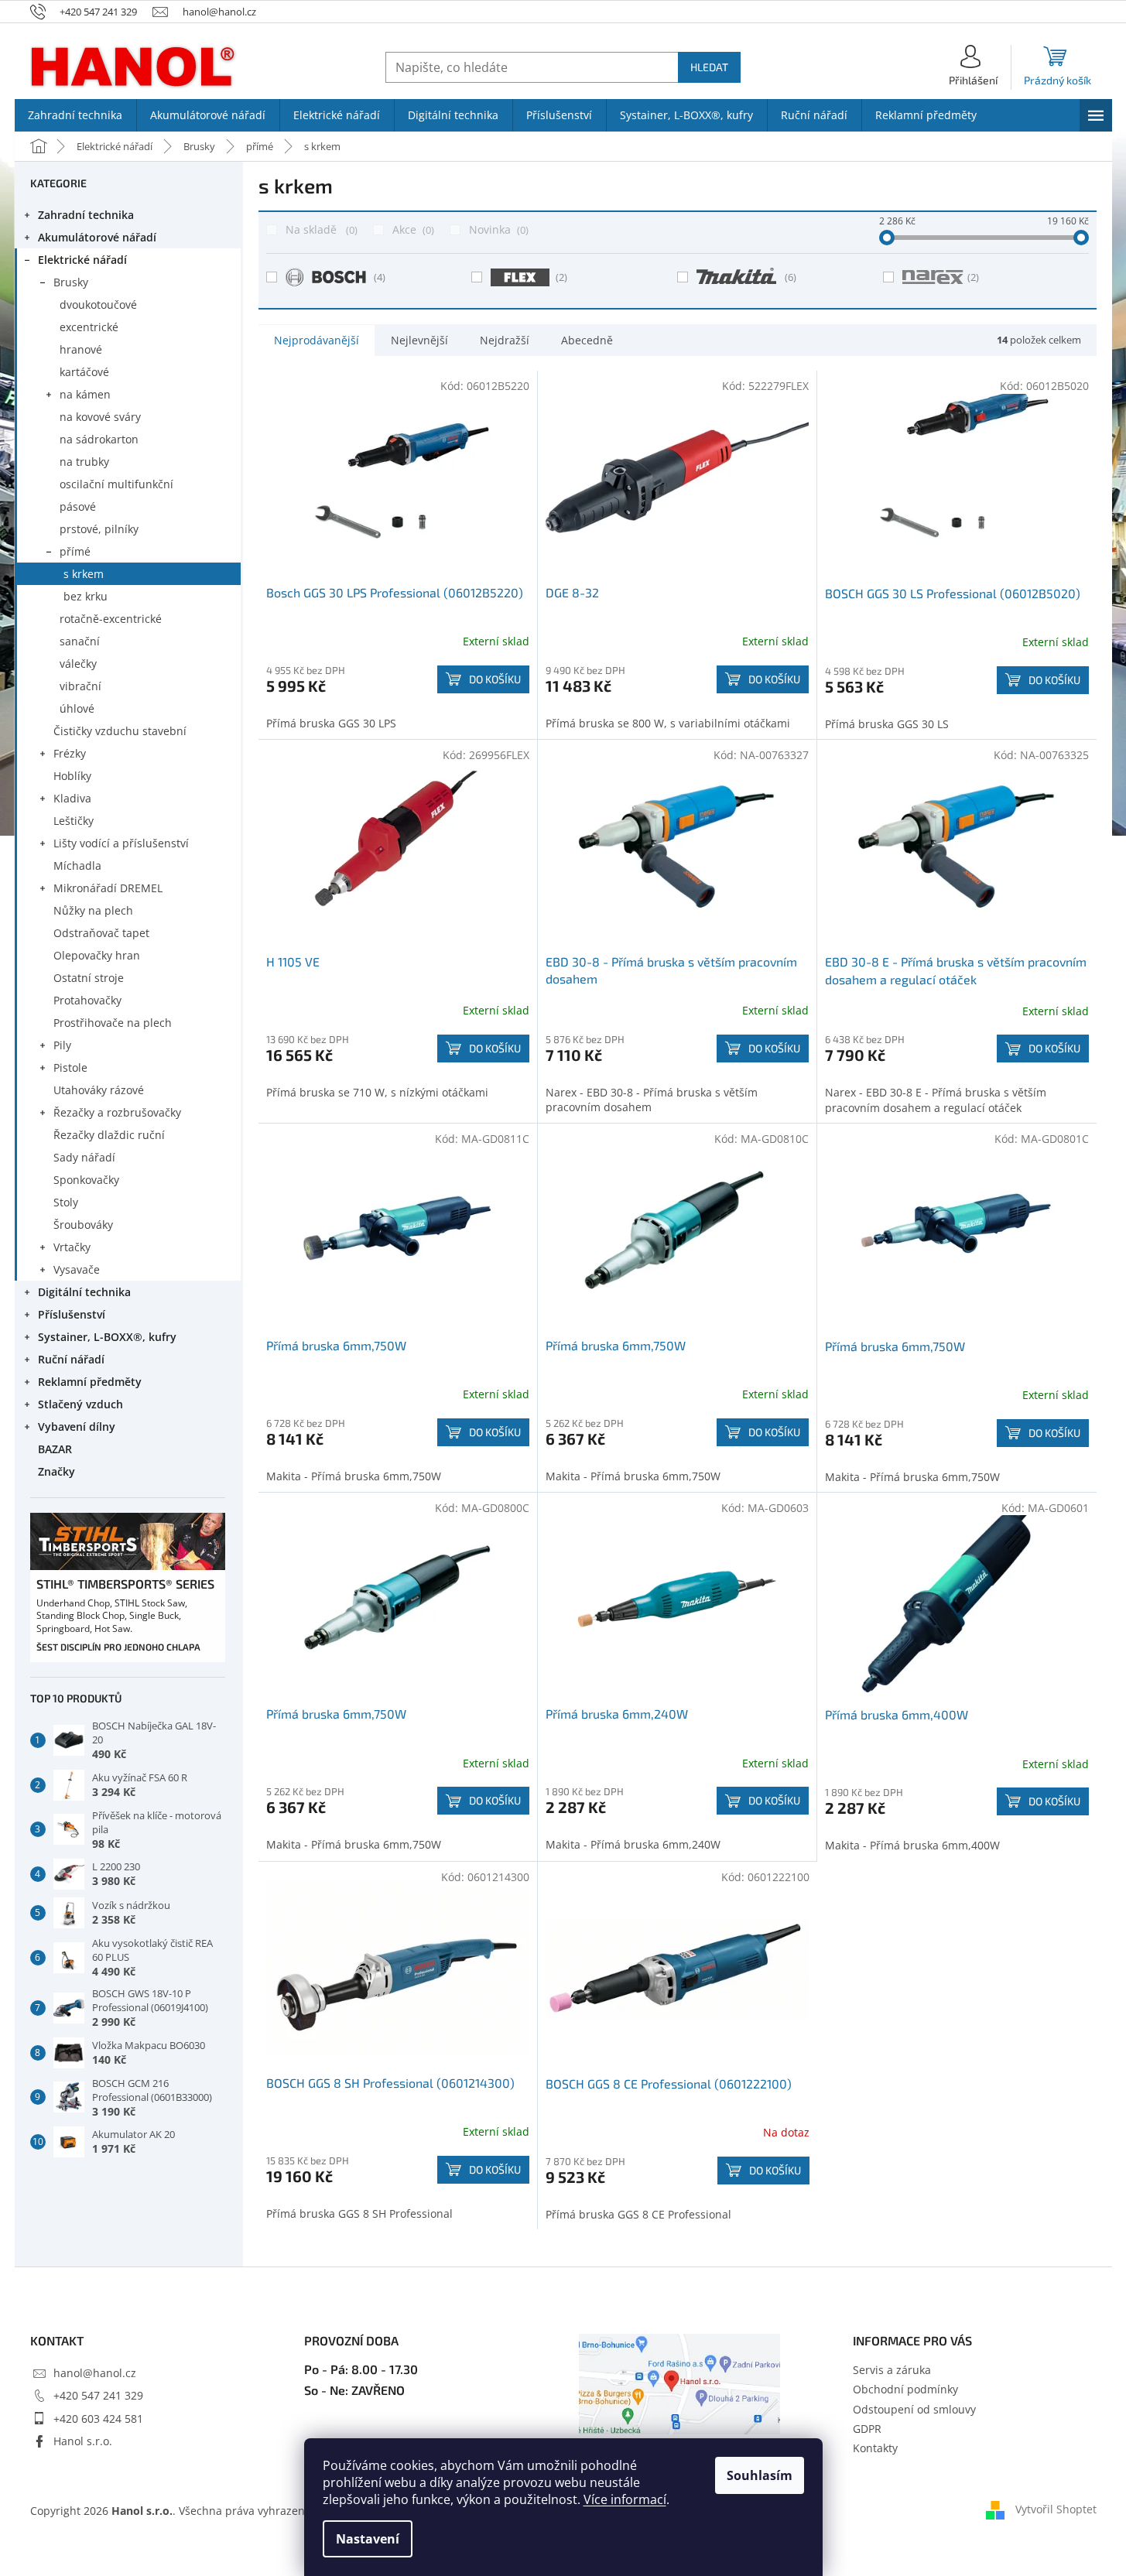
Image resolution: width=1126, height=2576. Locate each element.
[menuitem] (75, 115)
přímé (75, 551)
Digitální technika (84, 1292)
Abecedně (587, 340)
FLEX (561, 277)
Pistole (70, 1067)
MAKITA (791, 277)
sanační (80, 641)
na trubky (84, 462)
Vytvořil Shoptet (1056, 2509)
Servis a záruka (892, 2370)
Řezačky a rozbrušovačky (117, 1112)
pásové (78, 506)
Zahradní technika (86, 215)
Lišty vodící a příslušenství (121, 843)
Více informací (625, 2499)
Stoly (66, 1202)
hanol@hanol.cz (95, 2373)
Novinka (497, 229)
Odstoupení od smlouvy (914, 2409)
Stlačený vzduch (80, 1404)
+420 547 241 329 (98, 2395)
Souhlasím (760, 2475)
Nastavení (368, 2539)
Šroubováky (83, 1225)
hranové (81, 349)
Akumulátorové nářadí (97, 237)
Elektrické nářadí (82, 260)
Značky (56, 1471)
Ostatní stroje (89, 978)
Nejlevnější (419, 340)
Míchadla (77, 866)
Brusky (71, 282)
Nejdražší (505, 340)
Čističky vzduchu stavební (120, 731)
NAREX (973, 277)
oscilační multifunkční (116, 484)
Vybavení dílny (77, 1427)
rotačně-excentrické (111, 619)
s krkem (84, 574)
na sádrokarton (99, 439)
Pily (62, 1045)
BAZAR (55, 1449)
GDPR (867, 2429)
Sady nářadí (84, 1157)
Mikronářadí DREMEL (108, 888)
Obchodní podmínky (905, 2389)
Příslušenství (72, 1314)
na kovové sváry (100, 417)
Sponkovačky (86, 1180)
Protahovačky (87, 1000)
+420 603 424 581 (98, 2419)
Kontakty (875, 2448)
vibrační (80, 686)
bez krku (86, 596)
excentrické (89, 327)
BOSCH (380, 277)
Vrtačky (72, 1247)
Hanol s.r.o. (83, 2441)
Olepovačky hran (97, 955)
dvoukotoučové (98, 304)
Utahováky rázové (99, 1090)
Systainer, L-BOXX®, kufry (107, 1337)
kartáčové (84, 372)
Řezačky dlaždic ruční (109, 1135)
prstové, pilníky (99, 529)
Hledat (709, 67)
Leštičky (74, 821)
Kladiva (72, 798)
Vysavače (77, 1269)
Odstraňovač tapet (101, 933)
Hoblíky (72, 776)
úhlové (77, 708)
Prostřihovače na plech (113, 1023)
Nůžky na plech (93, 910)
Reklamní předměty (90, 1382)
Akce (412, 229)
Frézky (70, 753)
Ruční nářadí (71, 1359)
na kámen (85, 394)
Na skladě (320, 229)
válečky (78, 664)
